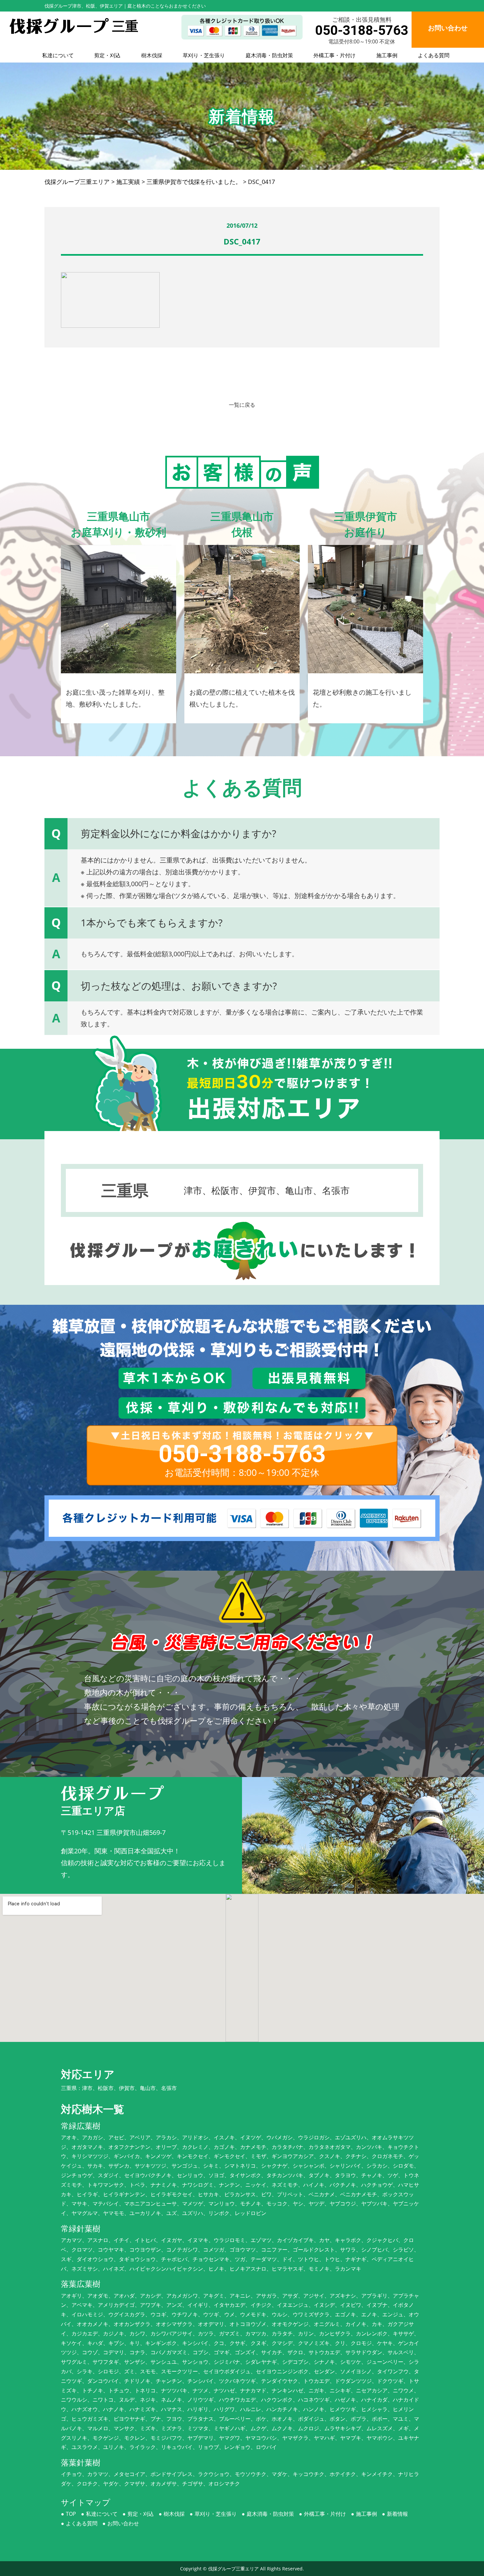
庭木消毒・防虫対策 (269, 55)
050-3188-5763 (362, 30)
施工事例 (387, 55)
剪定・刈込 (107, 55)
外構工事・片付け (335, 55)
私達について (58, 55)
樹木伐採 (152, 55)
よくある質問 (434, 55)
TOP (71, 2514)
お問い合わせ (123, 2523)
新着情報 (397, 2514)
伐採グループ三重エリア (233, 2569)
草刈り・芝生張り (204, 55)
